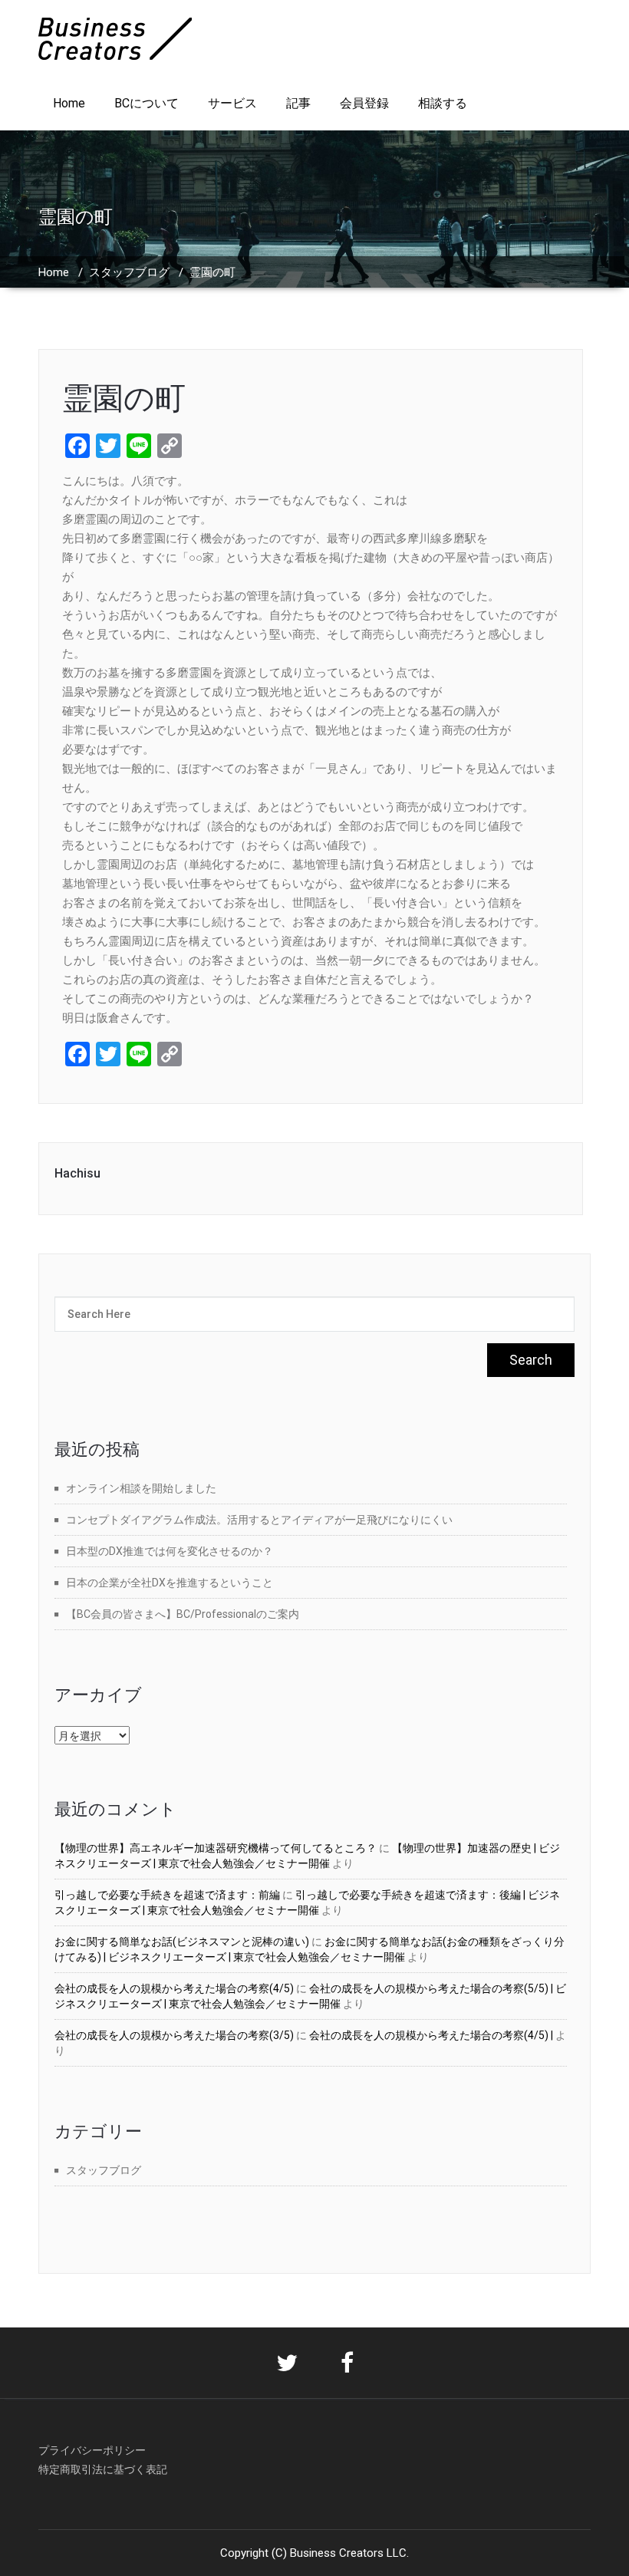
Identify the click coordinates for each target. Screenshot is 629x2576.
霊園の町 (124, 399)
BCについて (147, 103)
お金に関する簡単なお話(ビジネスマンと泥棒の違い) (182, 1942)
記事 (298, 103)
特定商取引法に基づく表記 (103, 2469)
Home (69, 103)
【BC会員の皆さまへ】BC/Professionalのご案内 (183, 1614)
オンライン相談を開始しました (141, 1488)
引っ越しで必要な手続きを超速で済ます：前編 (167, 1895)
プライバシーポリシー (92, 2450)
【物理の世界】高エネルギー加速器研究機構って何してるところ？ (216, 1848)
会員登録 (364, 103)
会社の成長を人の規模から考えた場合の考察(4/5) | (431, 2035)
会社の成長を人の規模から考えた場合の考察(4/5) (174, 1988)
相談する (443, 103)
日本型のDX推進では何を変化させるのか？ (170, 1551)
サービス (232, 103)
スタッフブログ (129, 272)
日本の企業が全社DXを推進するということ (170, 1583)
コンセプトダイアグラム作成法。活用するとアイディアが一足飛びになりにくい (259, 1520)
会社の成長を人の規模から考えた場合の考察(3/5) (174, 2035)
